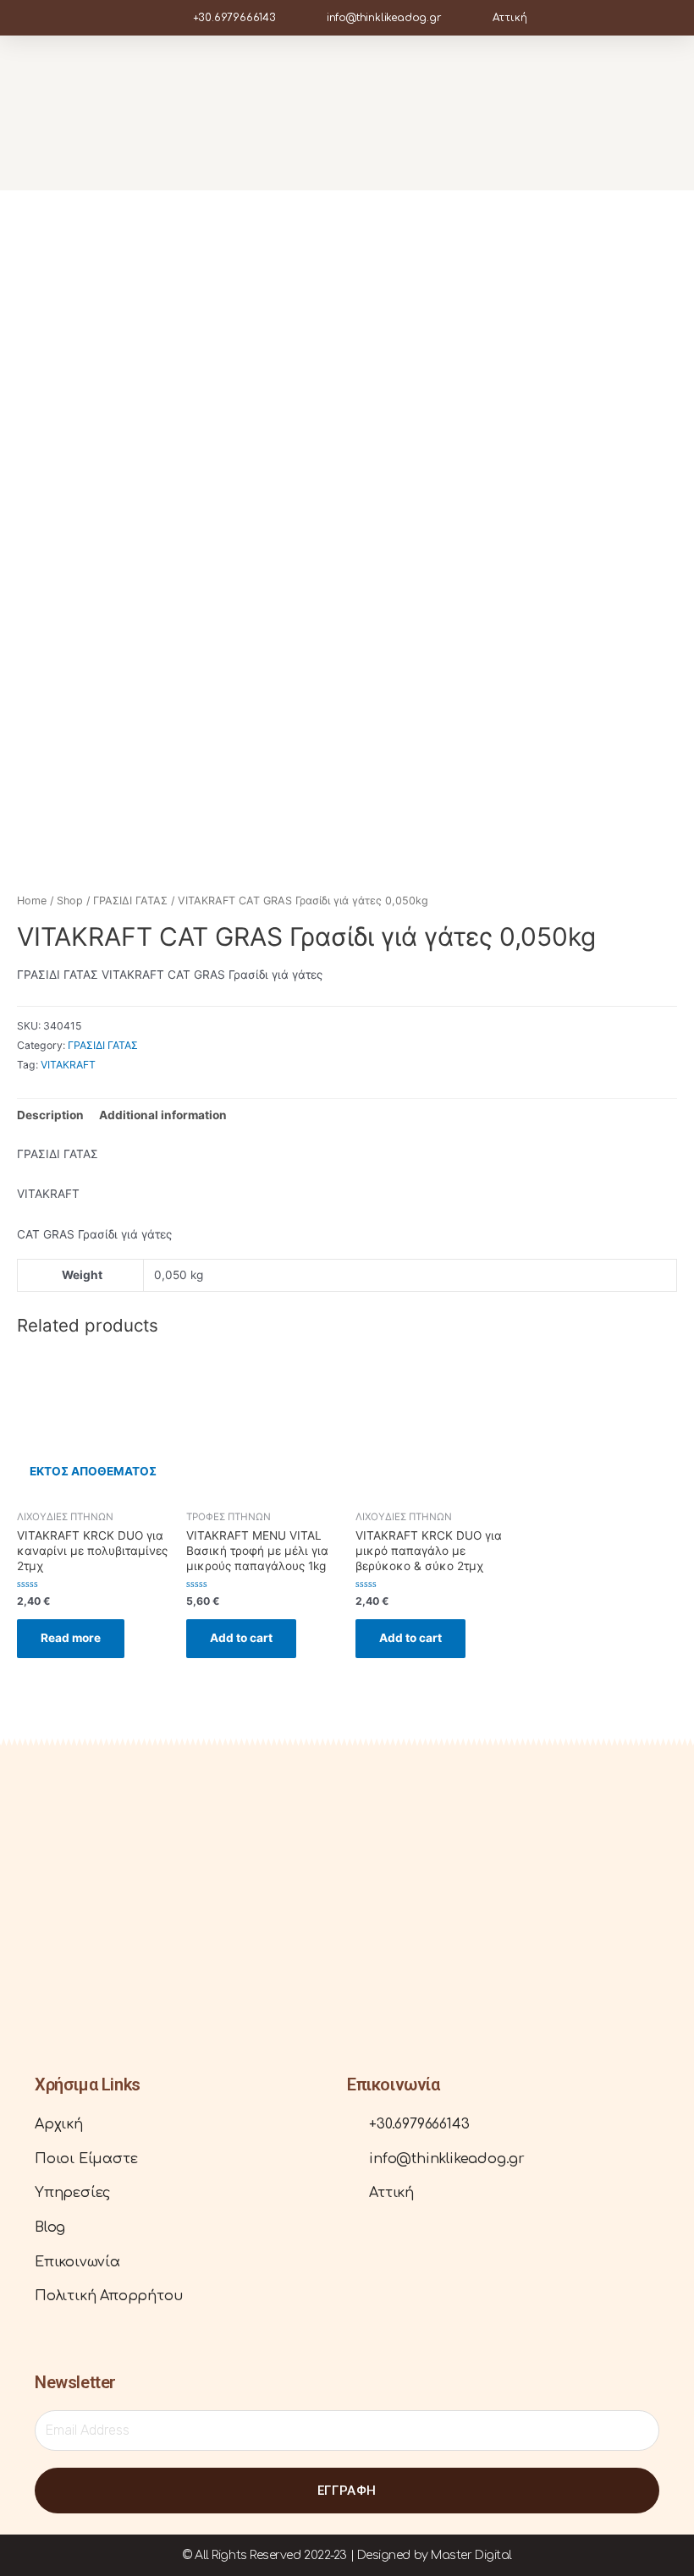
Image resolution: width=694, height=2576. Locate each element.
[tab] (50, 1115)
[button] (639, 113)
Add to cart (241, 1638)
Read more (71, 1638)
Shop (70, 901)
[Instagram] (73, 1989)
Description (50, 1115)
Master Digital (471, 2555)
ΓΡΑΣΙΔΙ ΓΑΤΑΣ (130, 901)
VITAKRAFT (68, 1065)
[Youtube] (99, 1989)
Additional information (163, 1115)
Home (32, 901)
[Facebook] (47, 1989)
